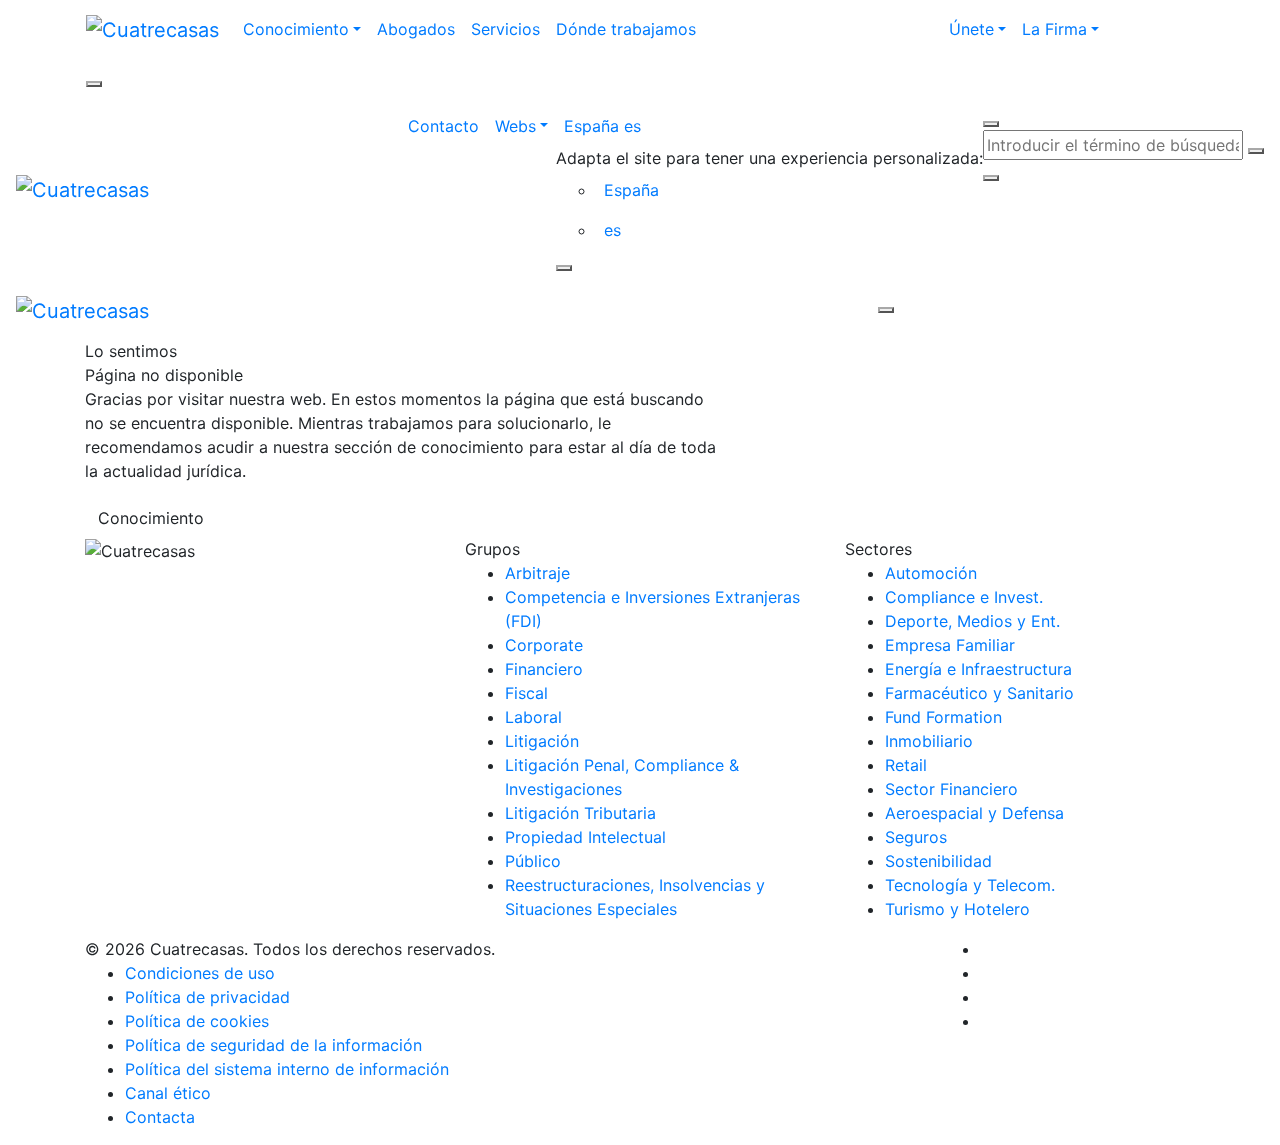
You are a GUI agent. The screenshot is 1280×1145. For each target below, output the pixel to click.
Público (533, 861)
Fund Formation (943, 717)
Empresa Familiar (950, 645)
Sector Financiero (951, 789)
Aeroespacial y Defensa (974, 813)
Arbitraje (537, 573)
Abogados (416, 29)
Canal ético (168, 1093)
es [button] (612, 230)
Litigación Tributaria (580, 813)
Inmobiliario (929, 741)
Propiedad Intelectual (585, 837)
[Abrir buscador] (991, 124)
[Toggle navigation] (522, 310)
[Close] (564, 268)
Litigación (542, 741)
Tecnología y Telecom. (970, 885)
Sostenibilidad (938, 861)
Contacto (443, 126)
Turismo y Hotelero (957, 909)
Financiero (544, 669)
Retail (906, 765)
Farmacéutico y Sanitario (979, 693)
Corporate (544, 645)
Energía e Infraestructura (978, 669)
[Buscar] (1256, 151)
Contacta (160, 1117)
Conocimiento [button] (296, 29)
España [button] (631, 190)
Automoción (931, 573)
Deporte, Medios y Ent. (972, 621)
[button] (769, 126)
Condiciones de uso (200, 973)
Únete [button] (971, 29)
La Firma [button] (1054, 29)
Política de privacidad (207, 997)
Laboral (533, 717)
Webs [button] (515, 126)
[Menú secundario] (94, 84)
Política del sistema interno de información (287, 1069)
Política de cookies (197, 1021)
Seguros (916, 837)
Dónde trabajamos (626, 29)
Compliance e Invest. (964, 597)
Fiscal (526, 693)
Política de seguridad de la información (273, 1045)
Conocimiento (151, 518)
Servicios (505, 29)
